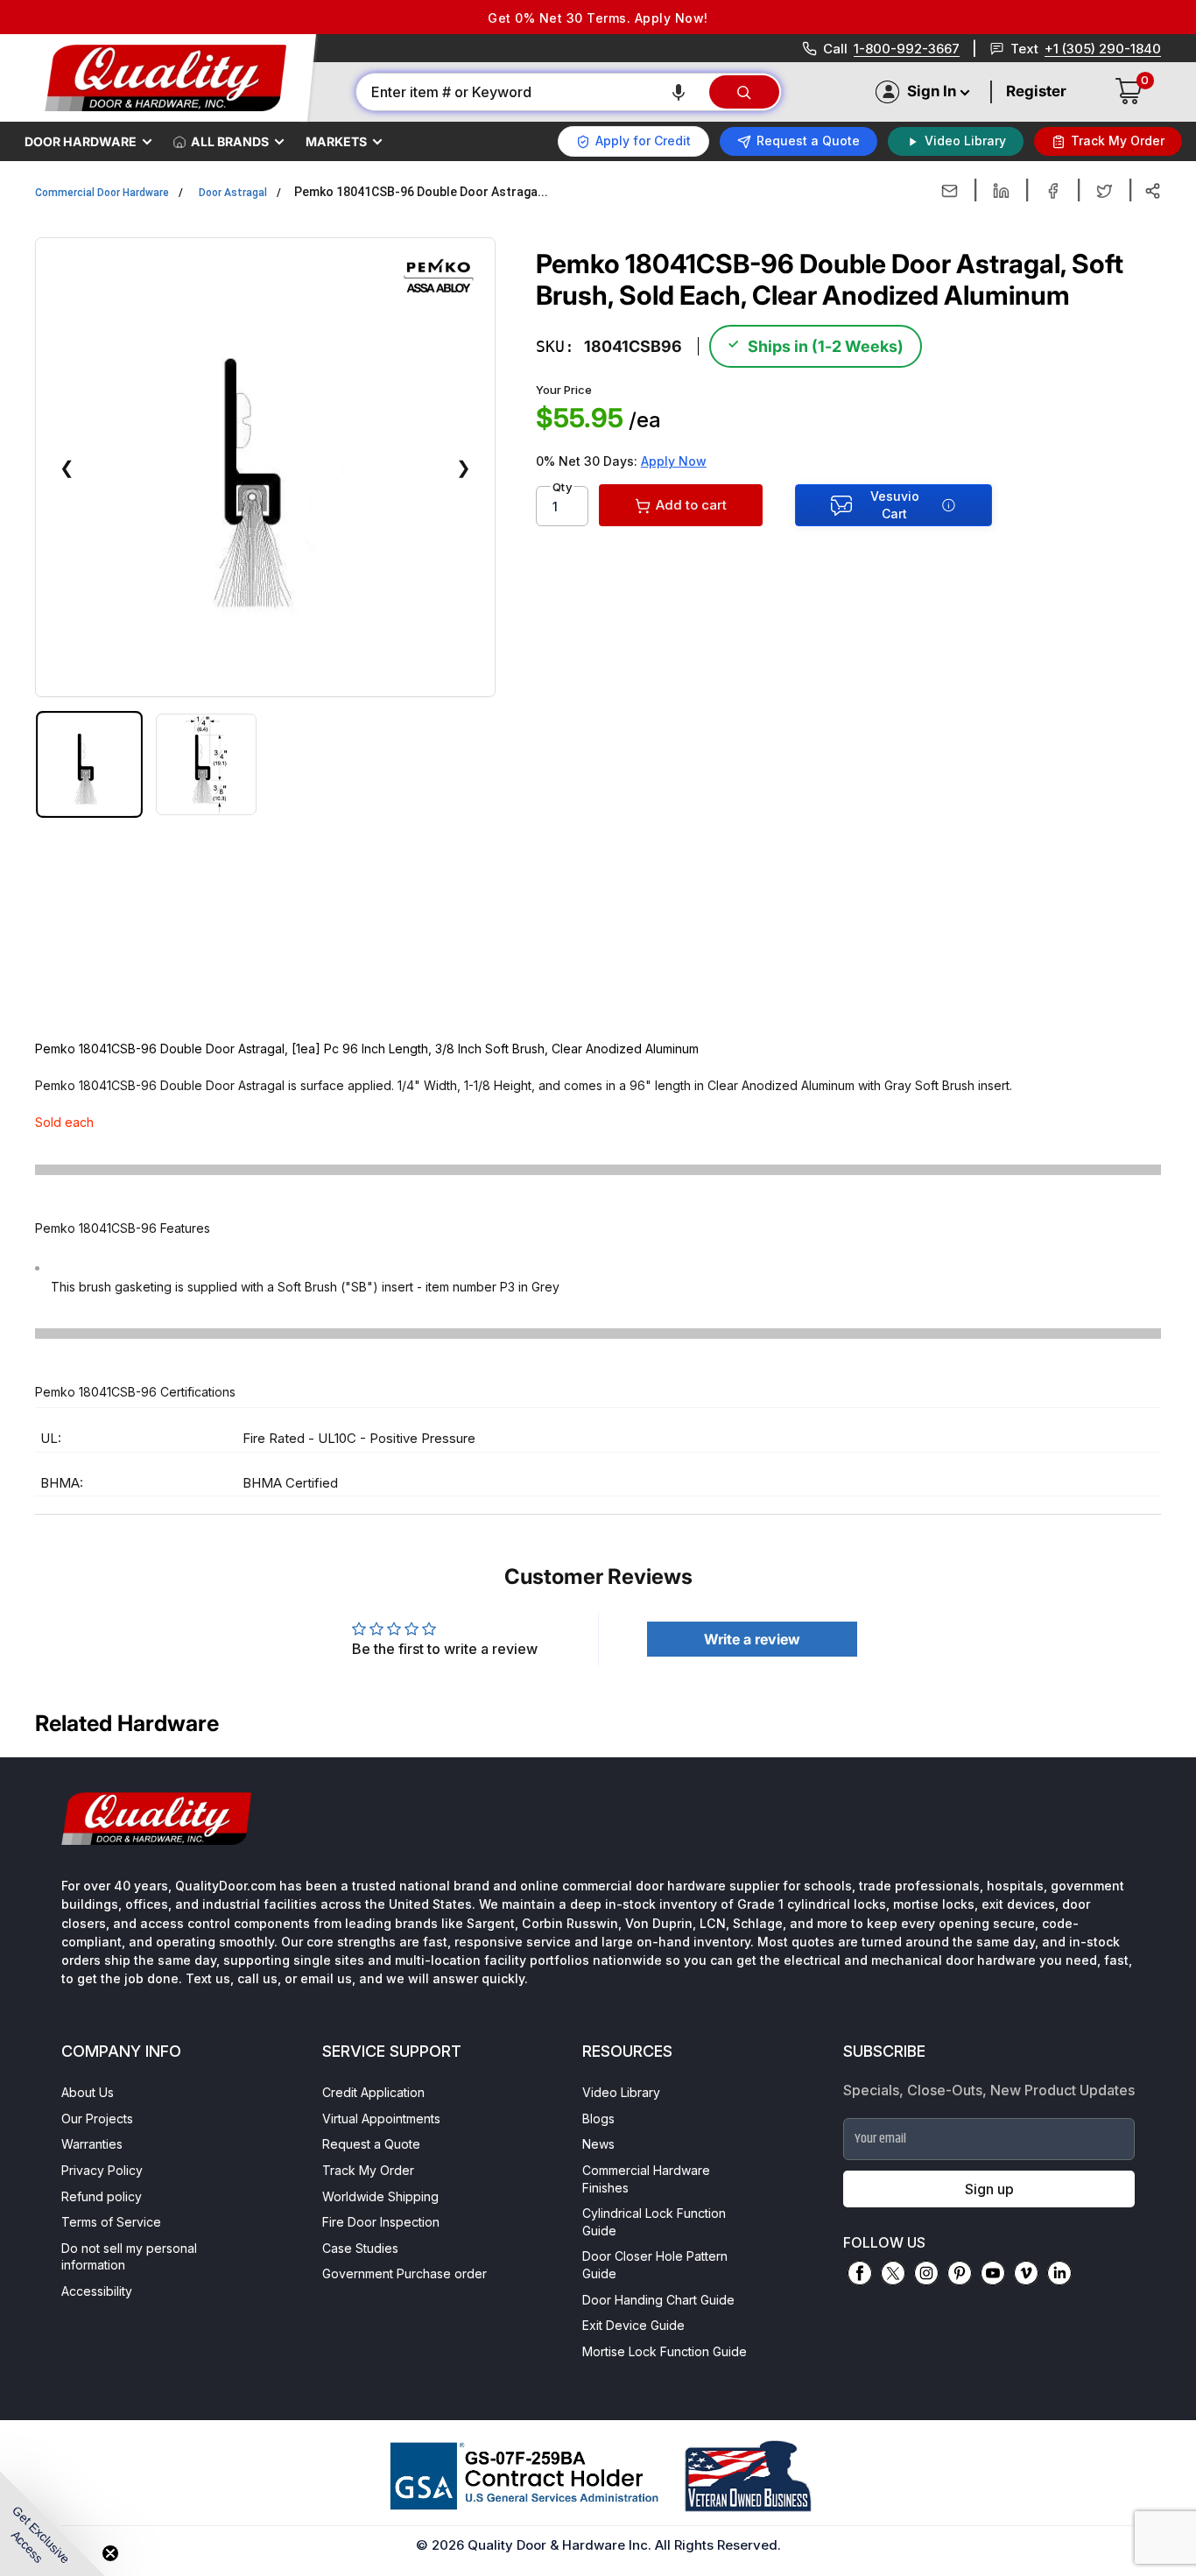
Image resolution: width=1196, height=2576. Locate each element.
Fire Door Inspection (381, 2222)
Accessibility (97, 2291)
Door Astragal (233, 193)
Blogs (598, 2119)
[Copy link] (1153, 191)
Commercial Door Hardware (102, 193)
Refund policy (102, 2196)
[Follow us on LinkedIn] (1059, 2273)
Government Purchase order (405, 2273)
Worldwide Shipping (380, 2196)
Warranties (92, 2144)
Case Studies (360, 2248)
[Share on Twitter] (1105, 191)
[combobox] (531, 92)
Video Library (621, 2092)
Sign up (989, 2189)
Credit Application (373, 2092)
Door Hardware (81, 141)
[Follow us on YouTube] (993, 2273)
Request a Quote (371, 2144)
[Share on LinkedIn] (1001, 191)
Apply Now (674, 461)
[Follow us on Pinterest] (960, 2273)
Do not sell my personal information (129, 2257)
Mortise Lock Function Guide (665, 2351)
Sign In (932, 91)
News (598, 2144)
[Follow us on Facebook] (860, 2273)
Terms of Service (111, 2222)
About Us (88, 2092)
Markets (336, 141)
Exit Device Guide (633, 2325)
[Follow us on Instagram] (926, 2273)
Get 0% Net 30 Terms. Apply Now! (598, 18)
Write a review (752, 1639)
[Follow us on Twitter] (893, 2273)
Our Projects (97, 2119)
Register (1036, 91)
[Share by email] (950, 191)
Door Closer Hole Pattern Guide (655, 2265)
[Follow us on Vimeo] (1026, 2273)
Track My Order (368, 2170)
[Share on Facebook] (1053, 191)
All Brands (230, 141)
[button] (679, 92)
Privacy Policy (102, 2170)
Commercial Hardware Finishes (646, 2179)
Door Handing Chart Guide (658, 2300)
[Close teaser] (110, 2553)
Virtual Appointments (381, 2119)
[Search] (744, 92)
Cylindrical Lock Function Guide (654, 2222)
